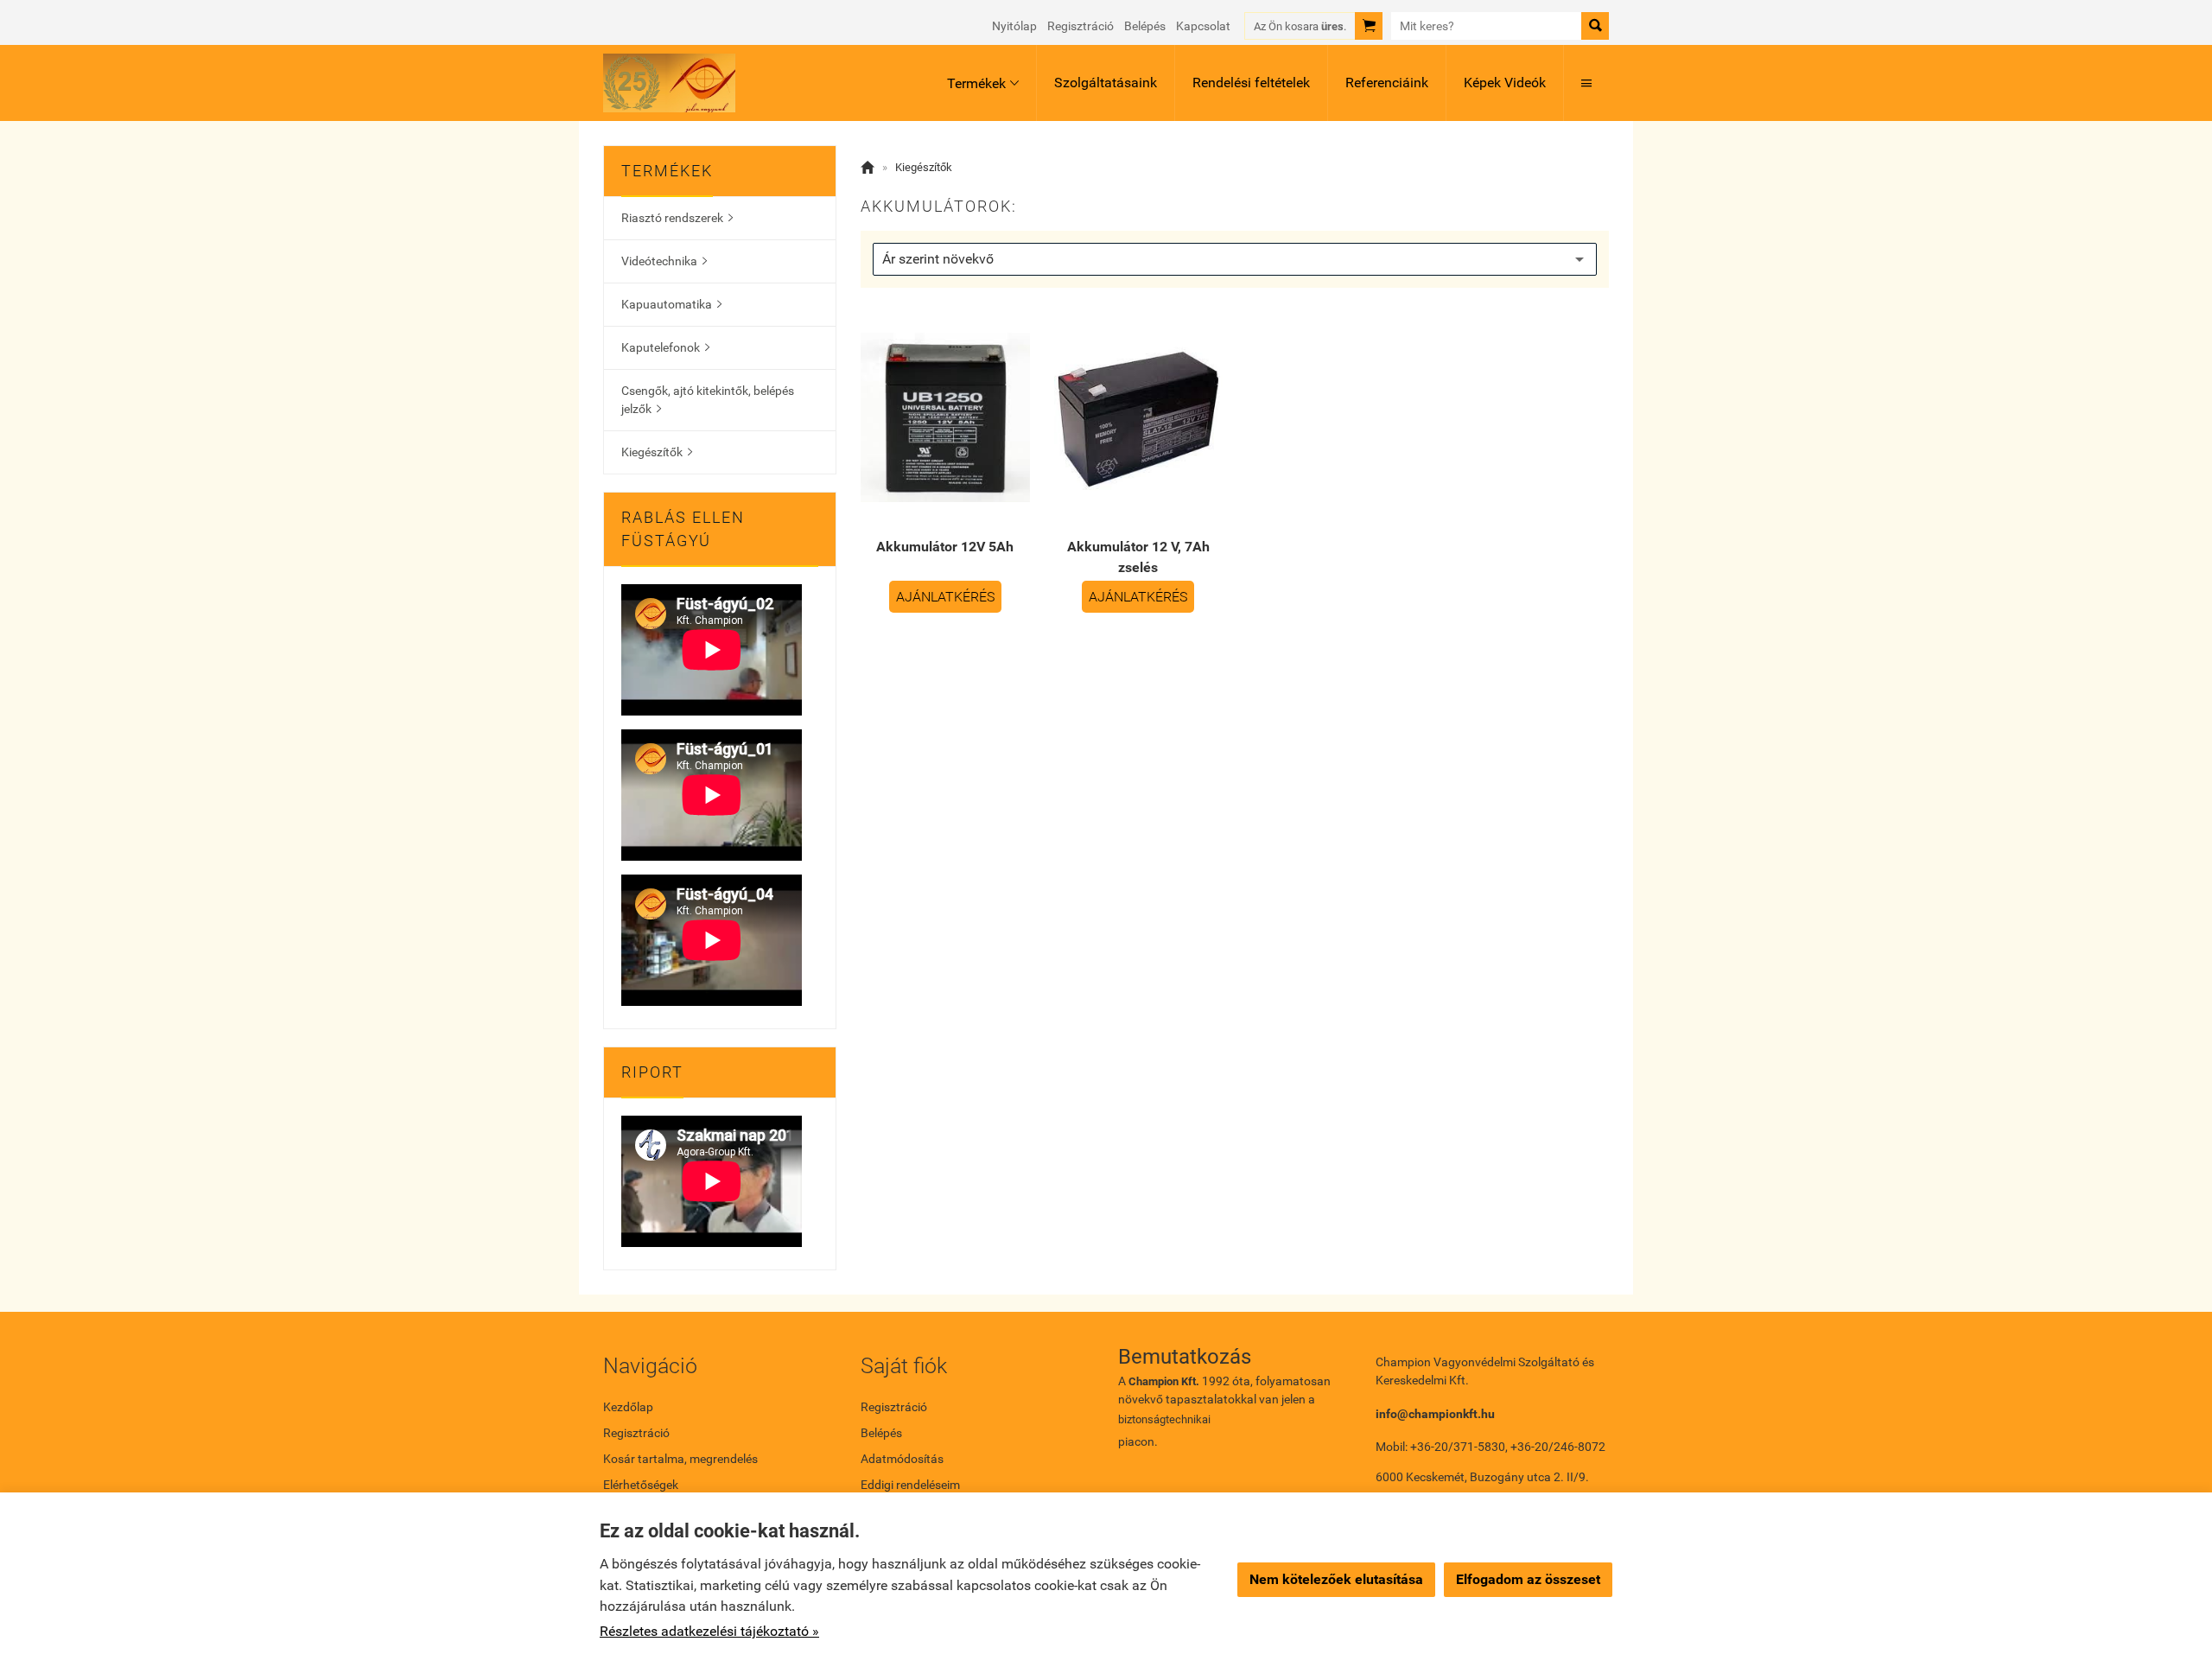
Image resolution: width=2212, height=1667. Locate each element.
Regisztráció (1081, 26)
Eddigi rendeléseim (910, 1485)
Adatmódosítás (902, 1459)
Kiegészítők (657, 452)
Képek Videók (1505, 83)
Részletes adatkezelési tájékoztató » (709, 1631)
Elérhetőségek (641, 1485)
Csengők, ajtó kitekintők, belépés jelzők (708, 400)
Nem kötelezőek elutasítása (1336, 1579)
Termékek (983, 83)
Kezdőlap (628, 1407)
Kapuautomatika (671, 304)
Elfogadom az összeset (1528, 1579)
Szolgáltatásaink (1106, 83)
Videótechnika (664, 261)
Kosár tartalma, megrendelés (680, 1459)
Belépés (1145, 26)
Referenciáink (1387, 83)
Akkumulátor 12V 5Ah (945, 547)
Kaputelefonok (665, 347)
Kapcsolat (1203, 26)
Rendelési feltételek (1251, 83)
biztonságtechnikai (1164, 1419)
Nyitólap (1014, 26)
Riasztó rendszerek (677, 218)
